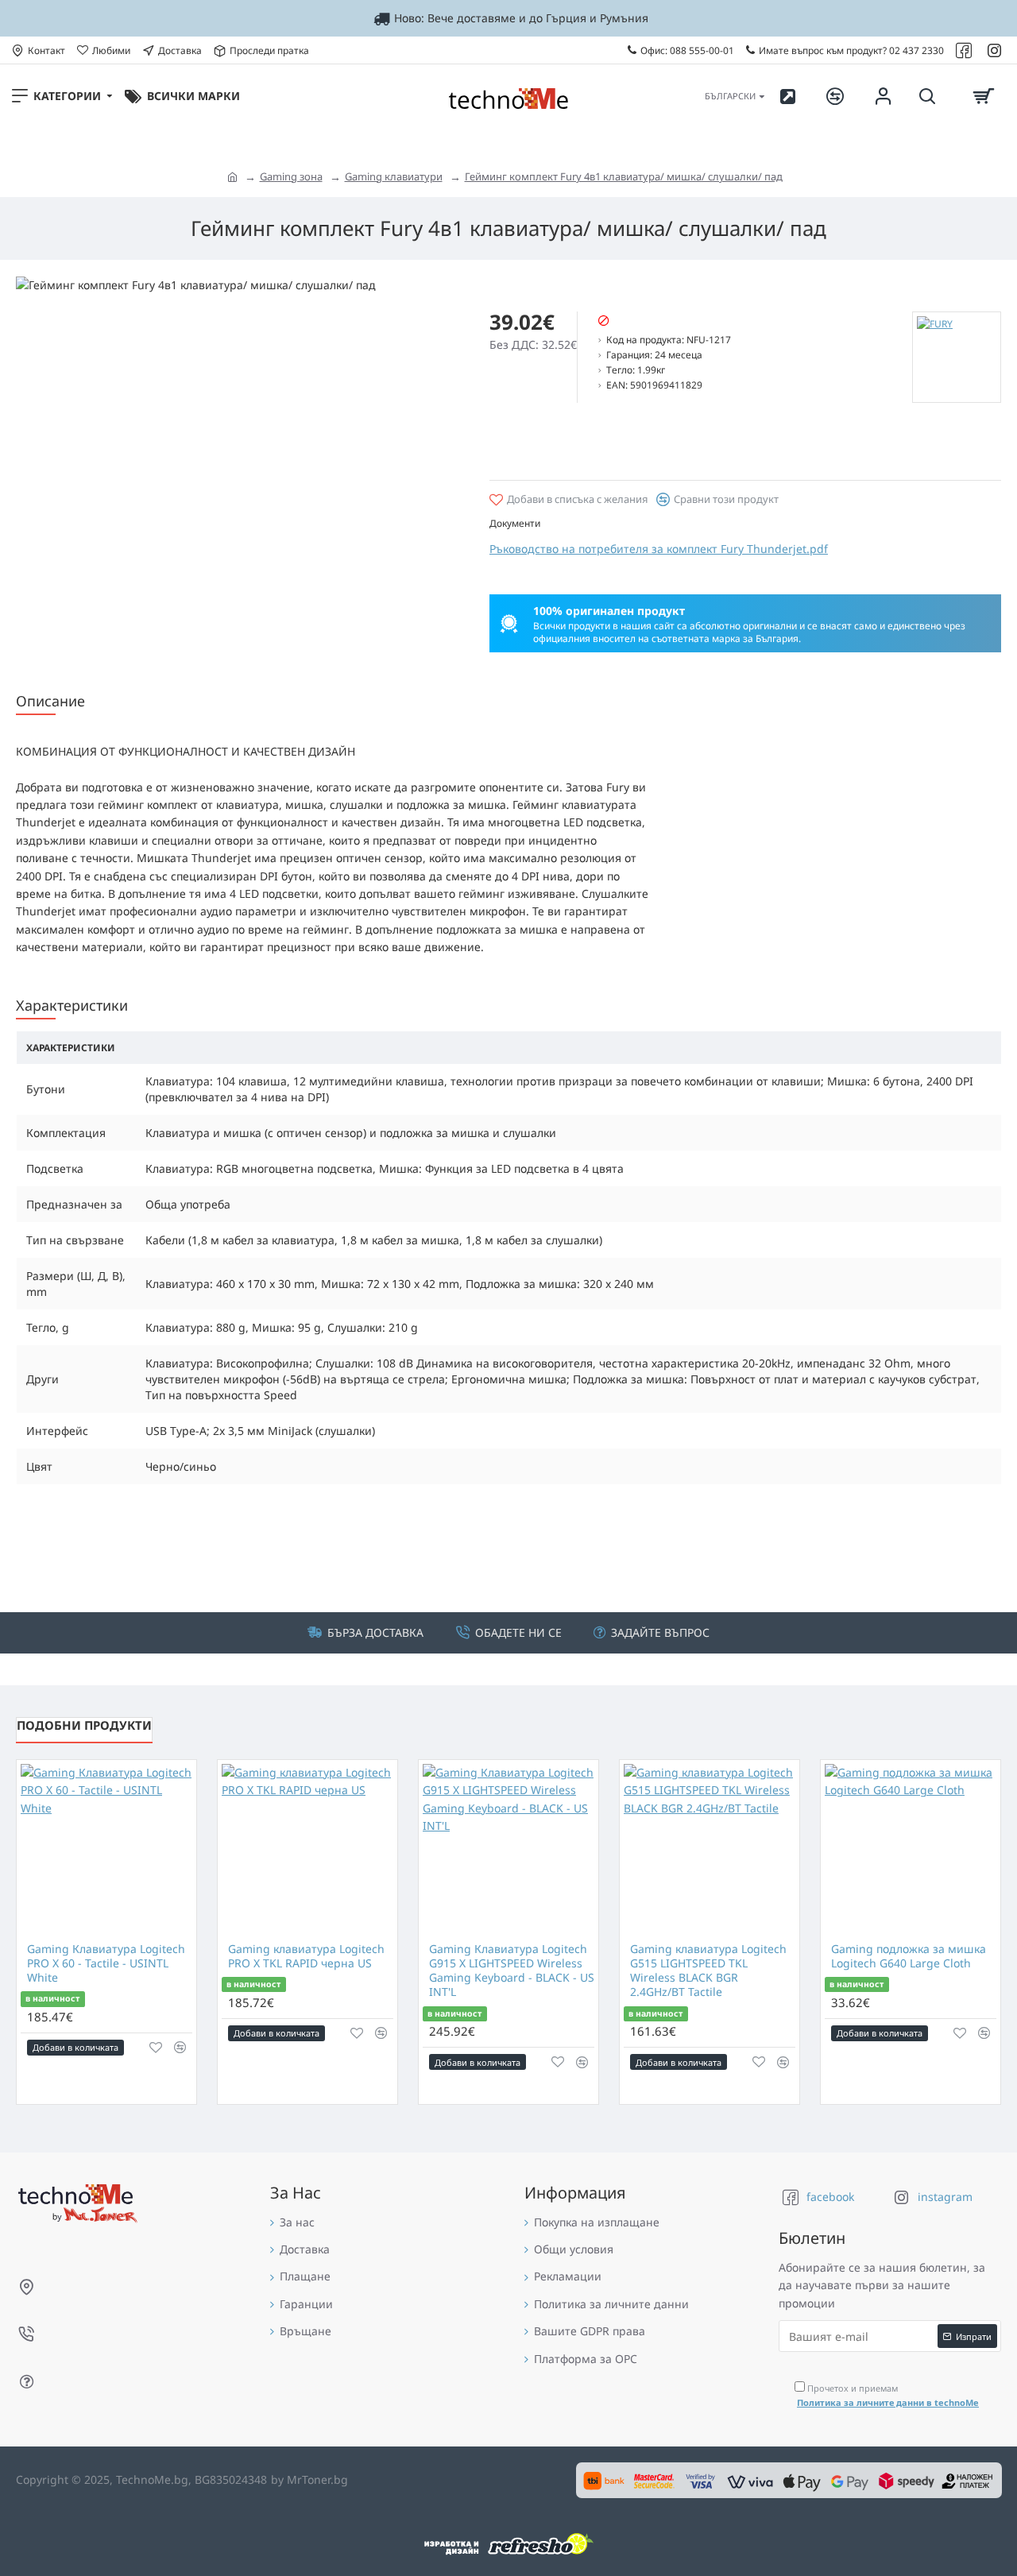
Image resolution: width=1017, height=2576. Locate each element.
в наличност (52, 1998)
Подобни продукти (84, 1725)
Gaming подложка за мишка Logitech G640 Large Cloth (909, 1956)
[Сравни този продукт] (180, 2047)
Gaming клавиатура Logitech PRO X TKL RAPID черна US (306, 1956)
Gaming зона (291, 176)
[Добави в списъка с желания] (156, 2048)
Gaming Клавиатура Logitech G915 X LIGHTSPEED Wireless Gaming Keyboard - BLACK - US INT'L (512, 1971)
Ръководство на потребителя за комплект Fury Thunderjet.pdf (659, 549)
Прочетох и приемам (888, 2395)
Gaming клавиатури (394, 176)
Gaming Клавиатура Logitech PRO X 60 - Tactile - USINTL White (106, 1963)
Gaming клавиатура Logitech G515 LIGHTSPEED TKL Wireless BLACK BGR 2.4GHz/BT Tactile (708, 1971)
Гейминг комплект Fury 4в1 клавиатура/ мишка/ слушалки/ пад (624, 176)
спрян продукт (649, 322)
